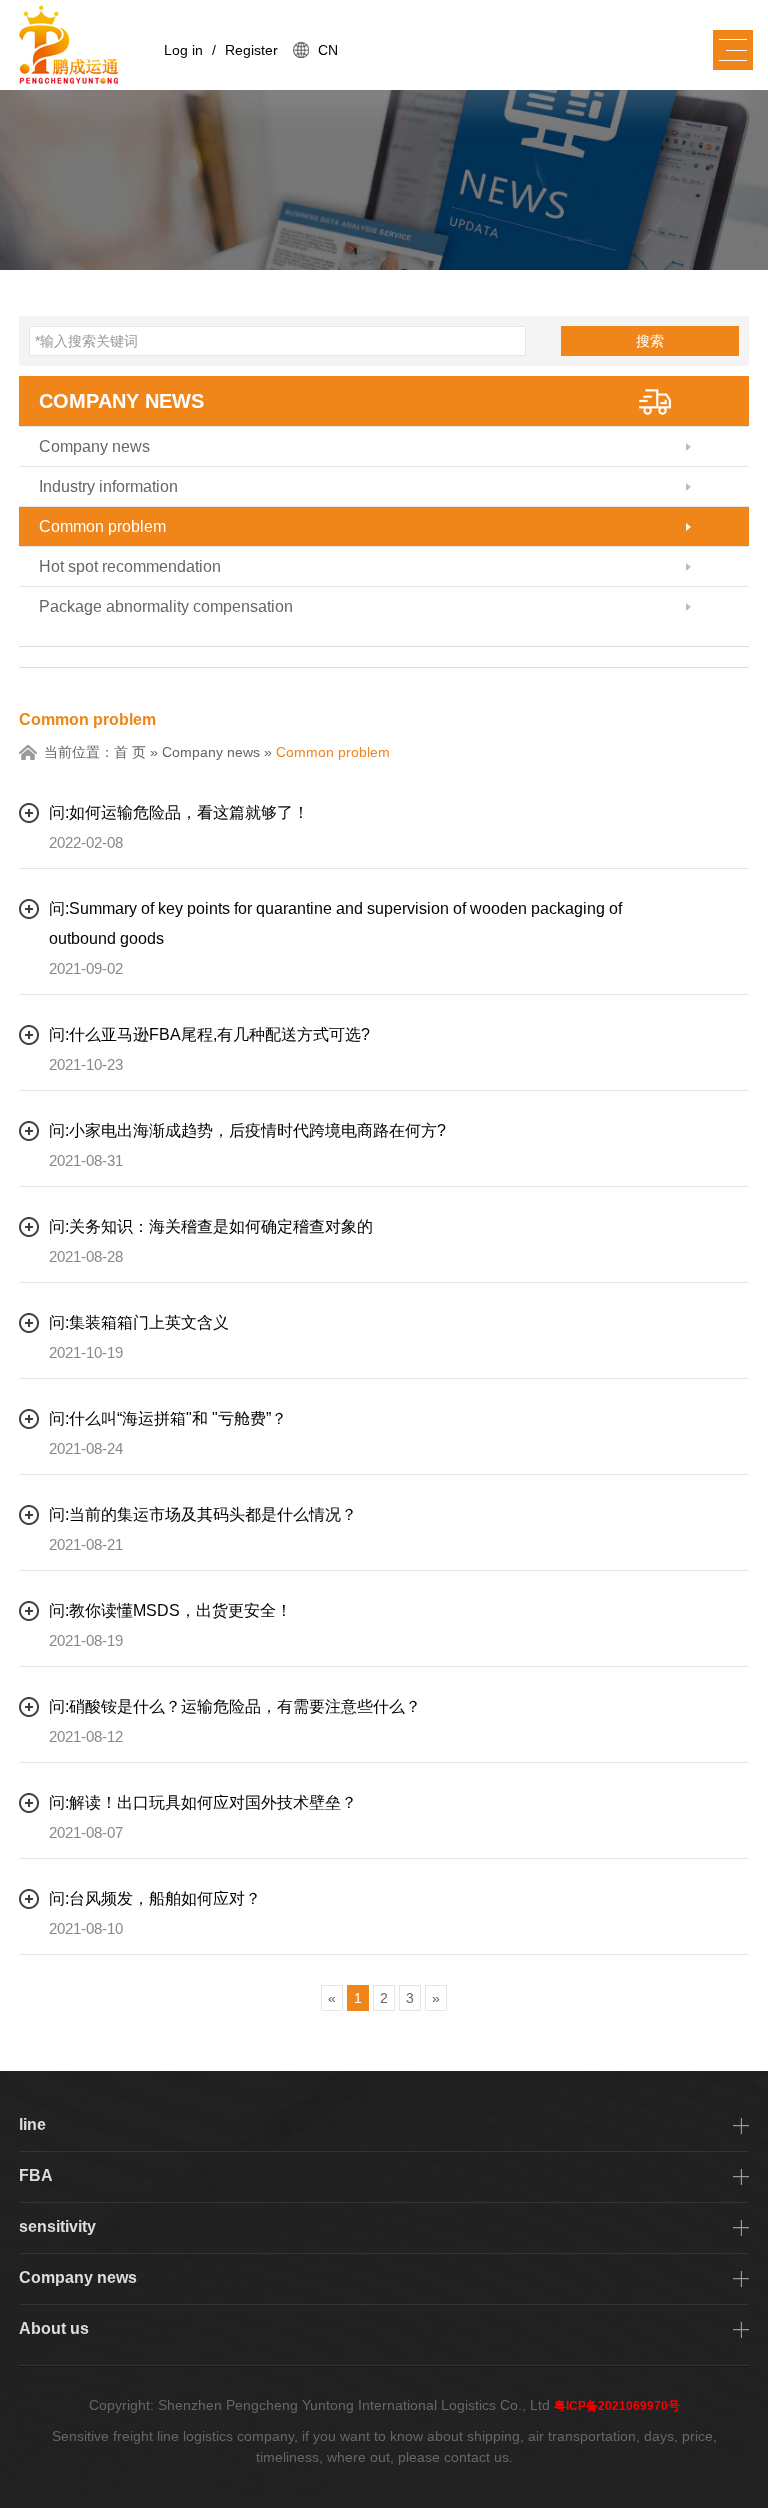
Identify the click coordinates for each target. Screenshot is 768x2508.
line (32, 2124)
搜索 (650, 341)
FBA (36, 2175)
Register (251, 50)
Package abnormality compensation (166, 606)
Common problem (102, 526)
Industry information (108, 486)
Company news (121, 401)
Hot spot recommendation (130, 566)
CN (328, 50)
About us (54, 2328)
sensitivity (57, 2226)
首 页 (130, 752)
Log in (183, 50)
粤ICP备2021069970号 (617, 2406)
